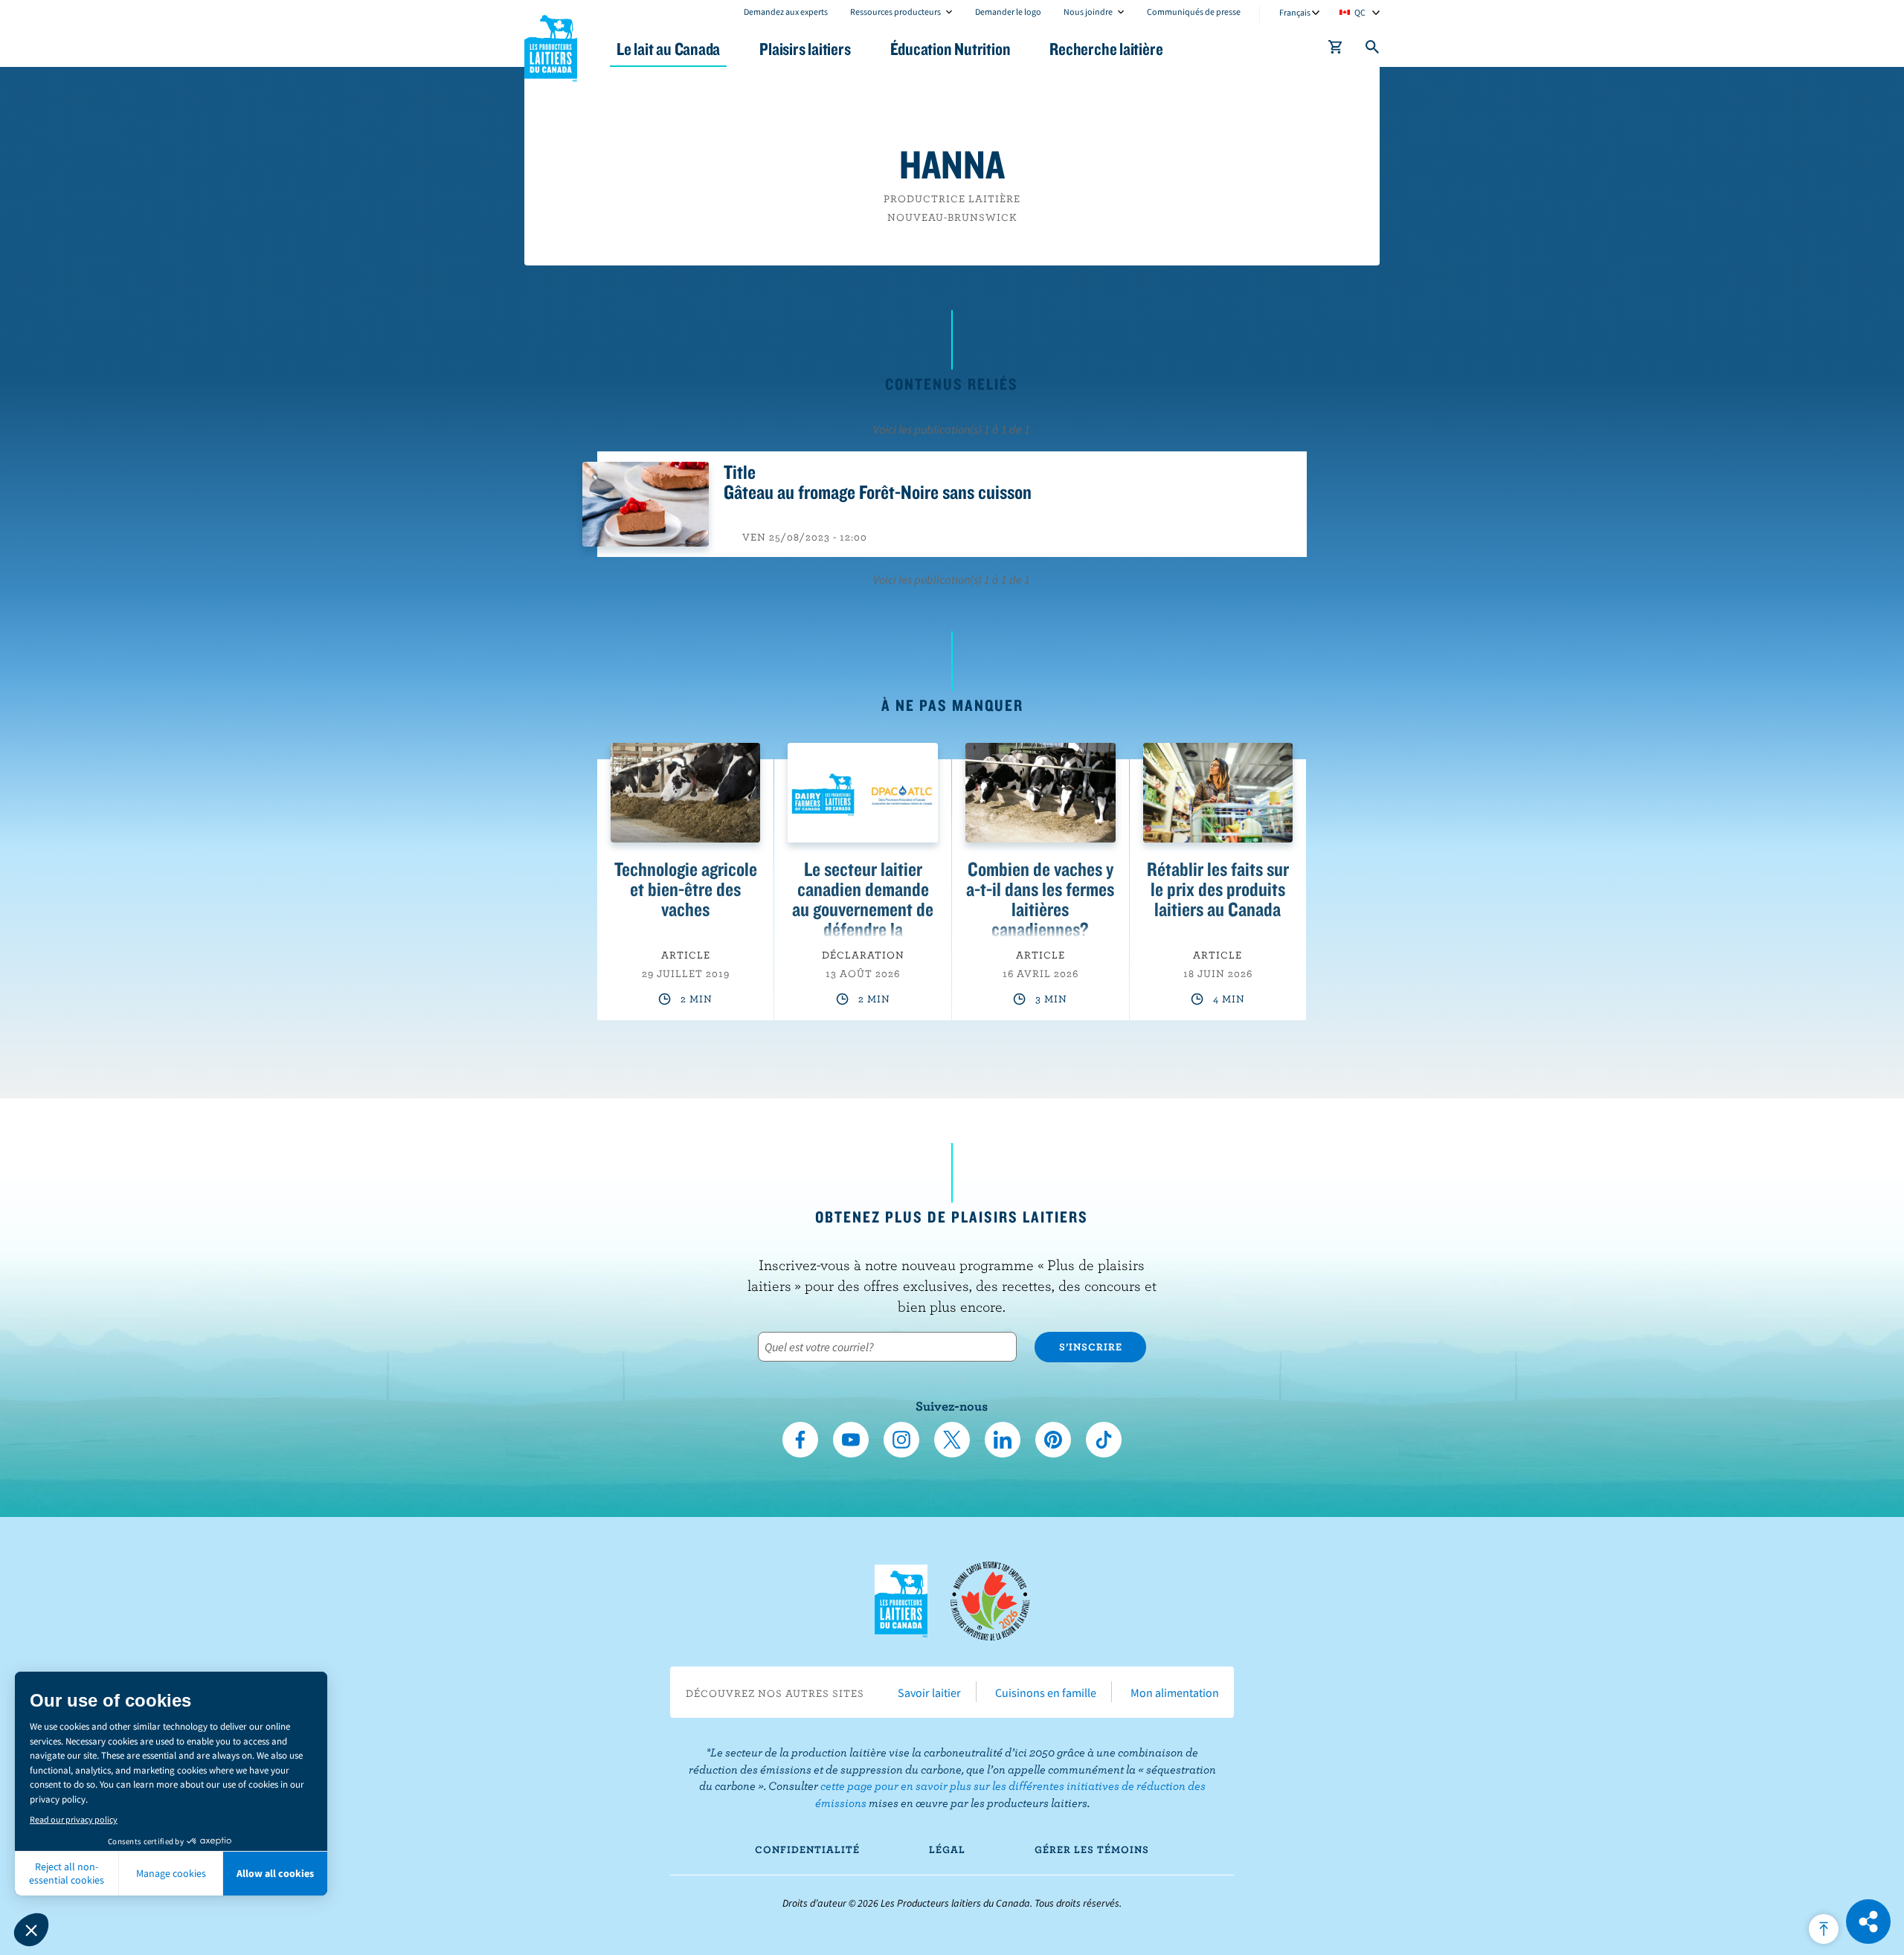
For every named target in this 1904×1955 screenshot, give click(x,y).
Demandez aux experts (786, 12)
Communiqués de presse (1194, 12)
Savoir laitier (929, 1692)
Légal (947, 1849)
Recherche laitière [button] (1106, 49)
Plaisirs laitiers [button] (805, 49)
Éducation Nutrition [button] (951, 49)
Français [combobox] (1295, 12)
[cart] (1336, 50)
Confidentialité (807, 1849)
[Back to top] (1824, 1929)
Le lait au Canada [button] (668, 49)
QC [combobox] (1360, 12)
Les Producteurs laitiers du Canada (551, 45)
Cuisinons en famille (1046, 1692)
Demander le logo (1008, 12)
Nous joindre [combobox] (1088, 12)
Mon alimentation (1175, 1692)
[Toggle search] (1373, 50)
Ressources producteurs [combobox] (895, 12)
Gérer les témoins (1092, 1849)
